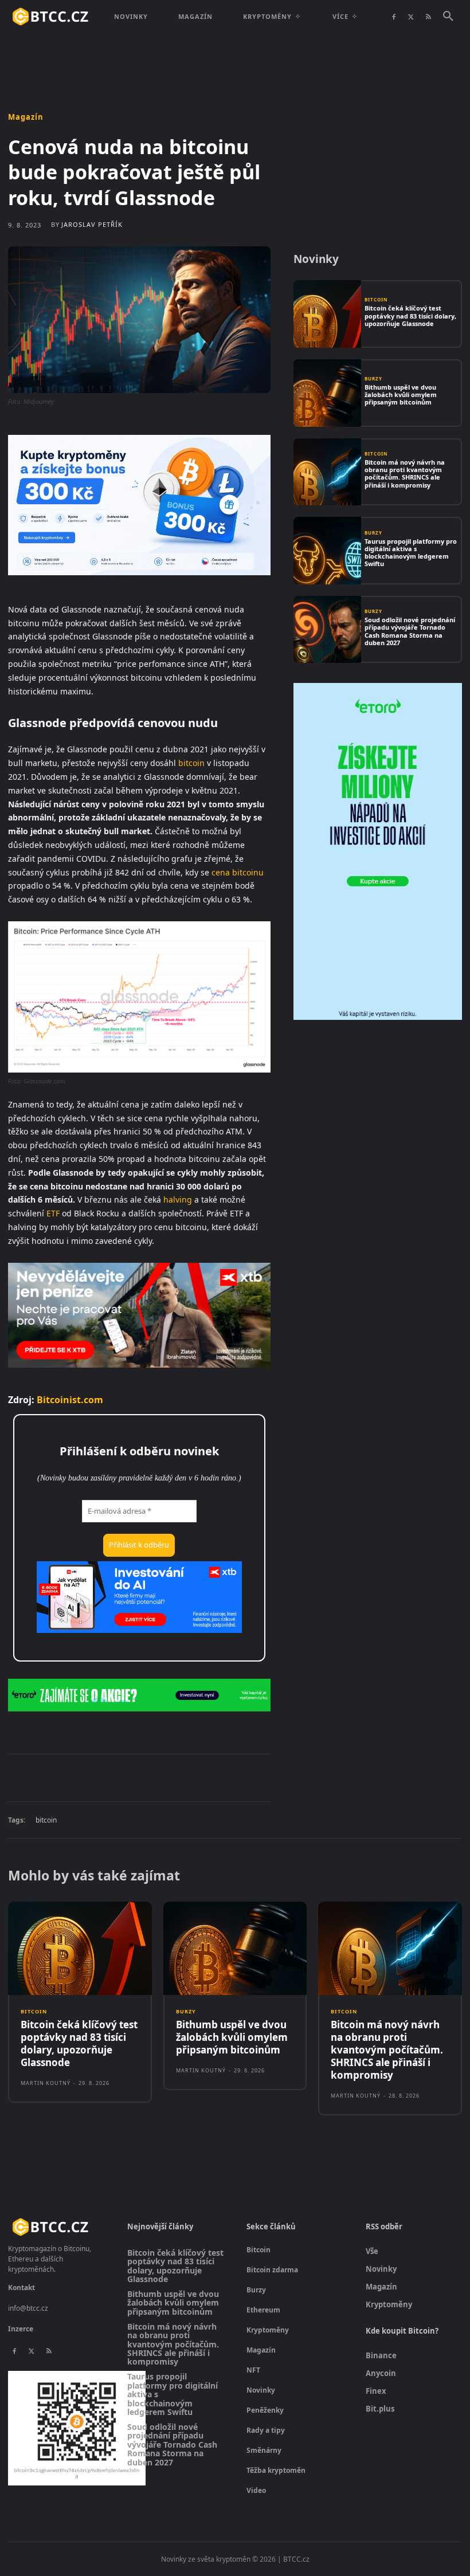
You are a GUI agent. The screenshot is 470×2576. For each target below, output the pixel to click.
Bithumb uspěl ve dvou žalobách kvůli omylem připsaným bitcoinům (401, 394)
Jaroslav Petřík (92, 224)
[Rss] (428, 17)
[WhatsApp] (166, 1777)
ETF (53, 1213)
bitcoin (191, 763)
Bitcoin (376, 300)
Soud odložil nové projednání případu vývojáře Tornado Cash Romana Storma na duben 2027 (410, 631)
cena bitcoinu (238, 872)
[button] (448, 17)
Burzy (373, 379)
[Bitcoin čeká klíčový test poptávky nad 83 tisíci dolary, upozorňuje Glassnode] (327, 314)
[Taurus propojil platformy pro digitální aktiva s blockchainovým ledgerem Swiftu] (327, 551)
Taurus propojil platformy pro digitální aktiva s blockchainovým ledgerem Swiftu (411, 553)
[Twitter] (411, 17)
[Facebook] (394, 17)
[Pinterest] (140, 1777)
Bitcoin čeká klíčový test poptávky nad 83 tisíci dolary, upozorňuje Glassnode (410, 315)
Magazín (26, 117)
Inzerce (21, 2329)
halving (178, 1199)
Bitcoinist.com (70, 1400)
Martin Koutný (46, 2083)
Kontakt (21, 2288)
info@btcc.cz (28, 2308)
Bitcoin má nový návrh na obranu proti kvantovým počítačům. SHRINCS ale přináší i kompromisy (405, 474)
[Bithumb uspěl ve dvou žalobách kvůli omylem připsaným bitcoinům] (327, 393)
